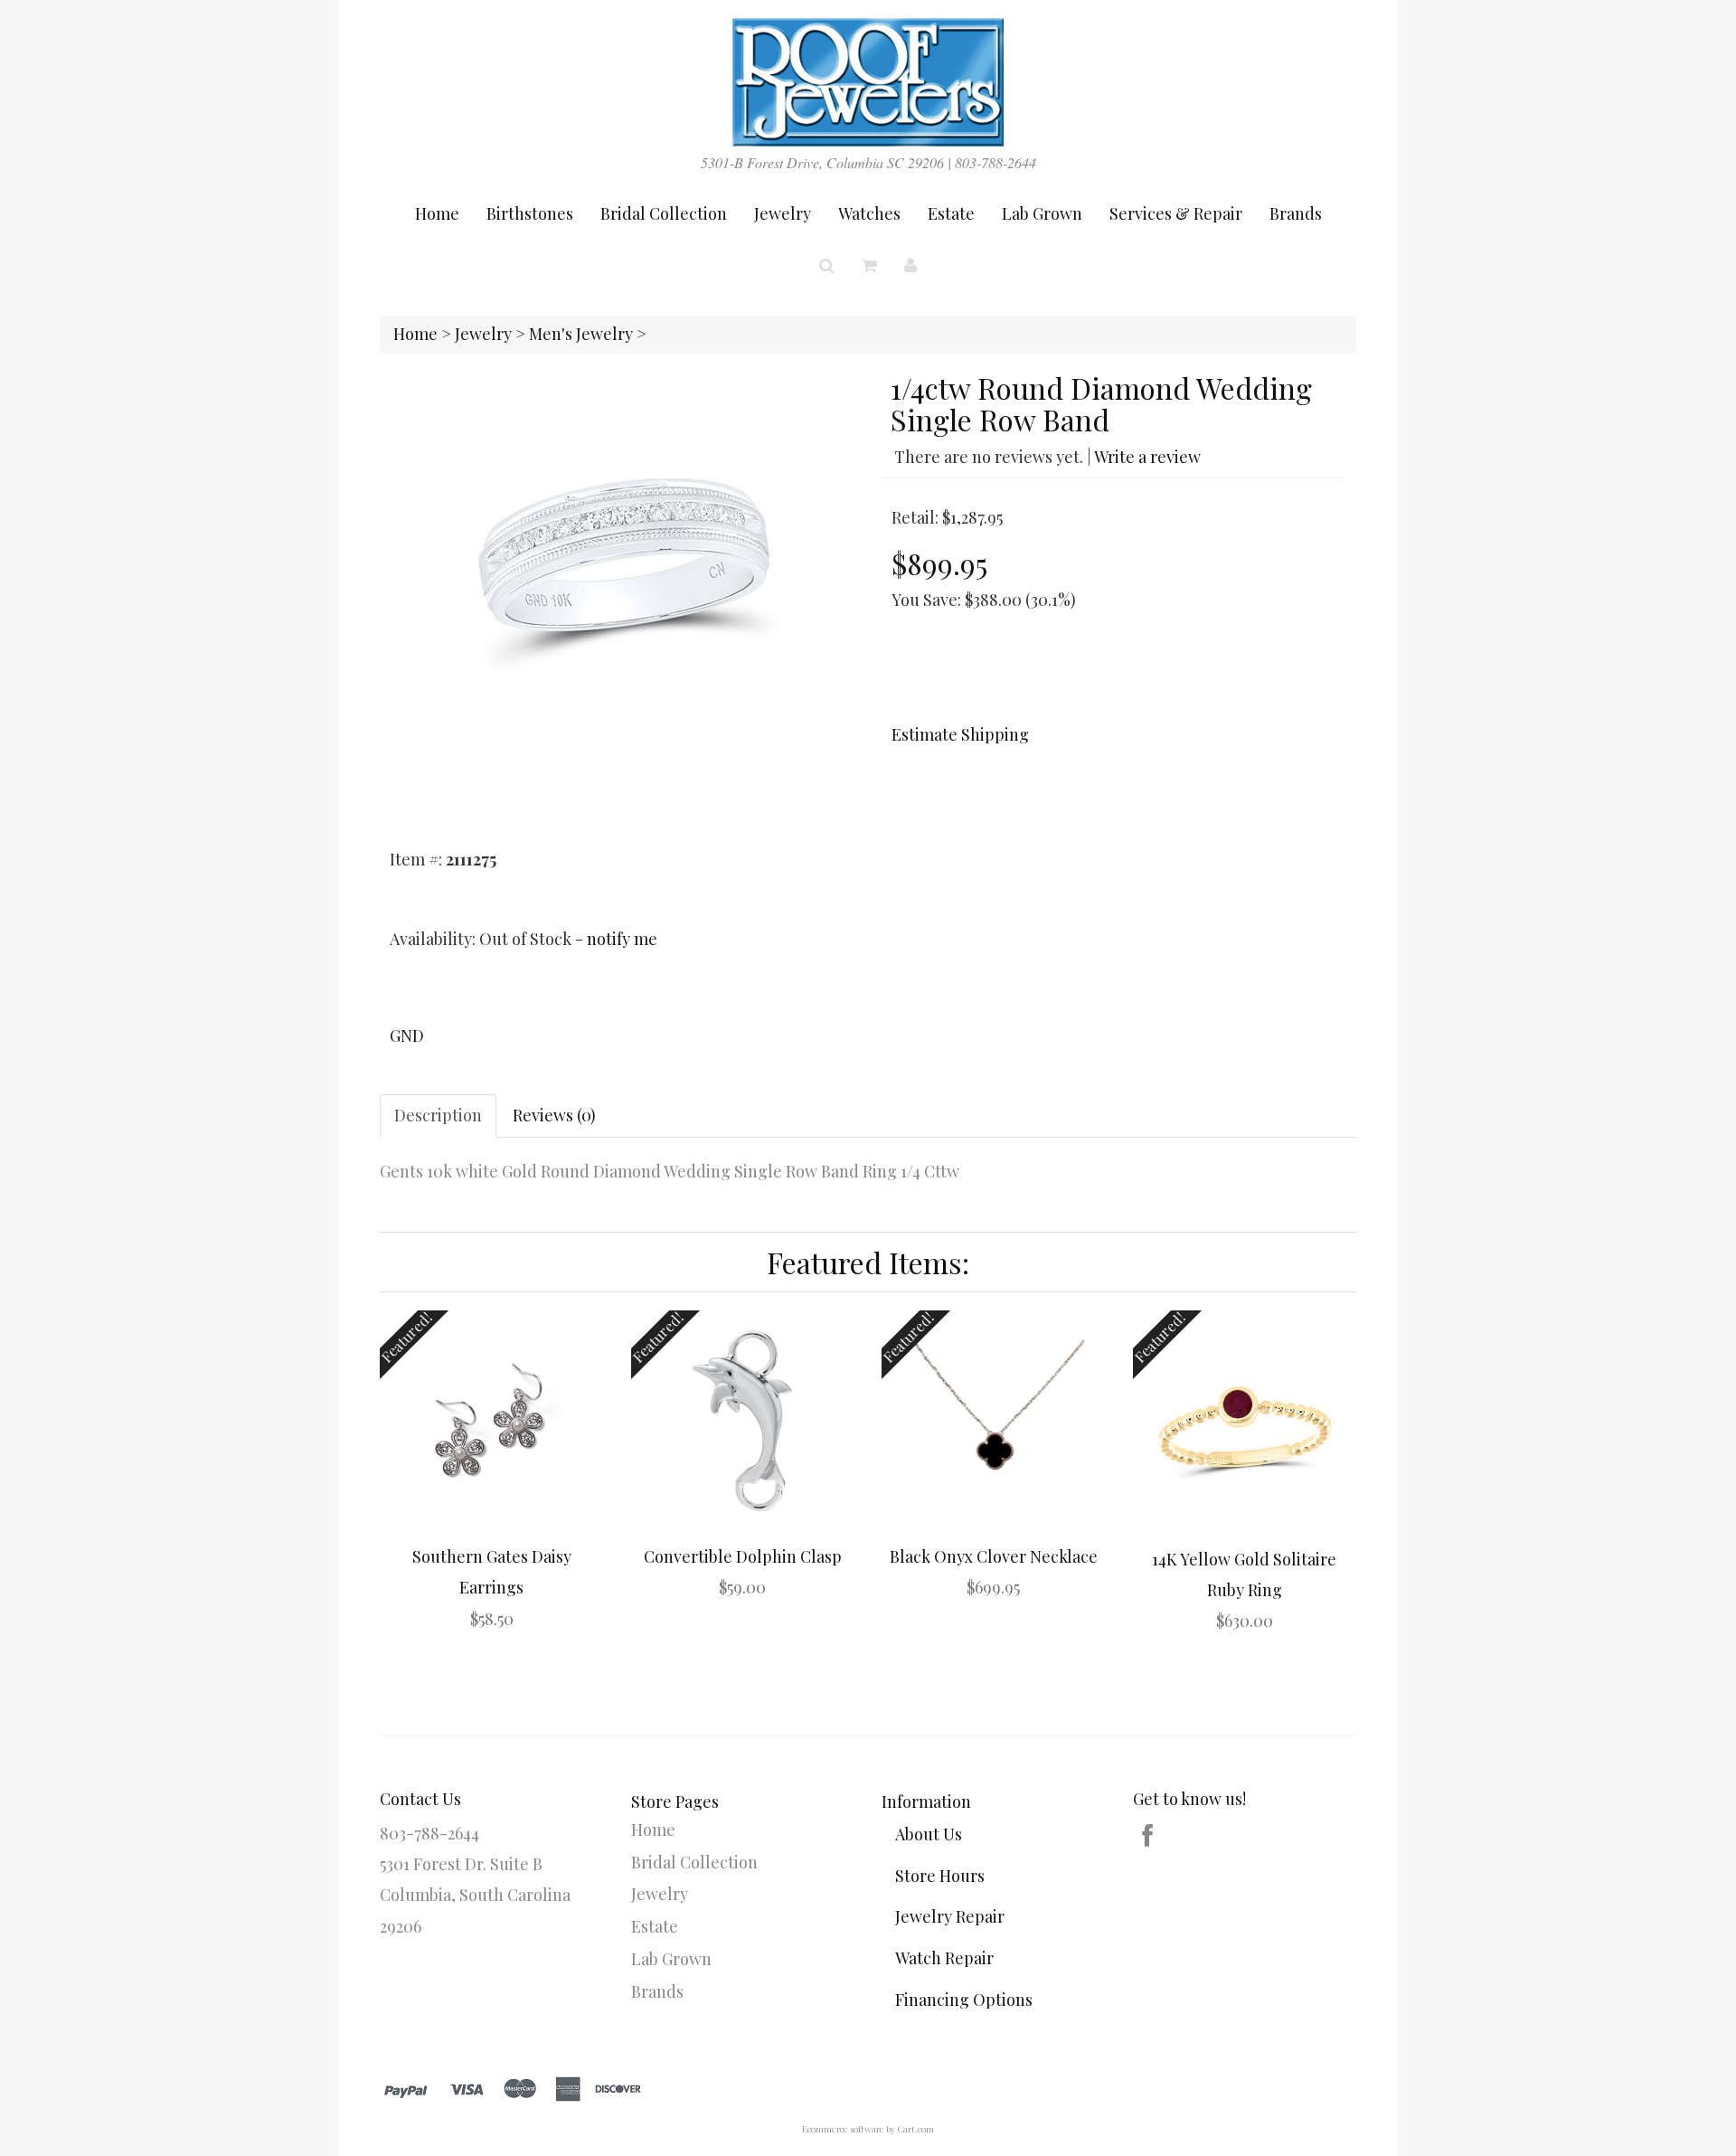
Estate (951, 213)
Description (438, 1115)
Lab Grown (1042, 213)
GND (407, 1035)
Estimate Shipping (960, 734)
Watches (869, 213)
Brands (1296, 213)
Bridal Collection (664, 213)
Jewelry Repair (950, 1916)
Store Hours (940, 1876)
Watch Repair (944, 1958)
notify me (622, 939)
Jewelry (783, 213)
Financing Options (964, 2000)
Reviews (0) (554, 1115)
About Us (929, 1834)
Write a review (1147, 457)
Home (437, 213)
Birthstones (530, 213)
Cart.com (915, 2129)
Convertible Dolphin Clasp (743, 1556)
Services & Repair (1176, 213)
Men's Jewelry (581, 334)
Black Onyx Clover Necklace (994, 1556)
